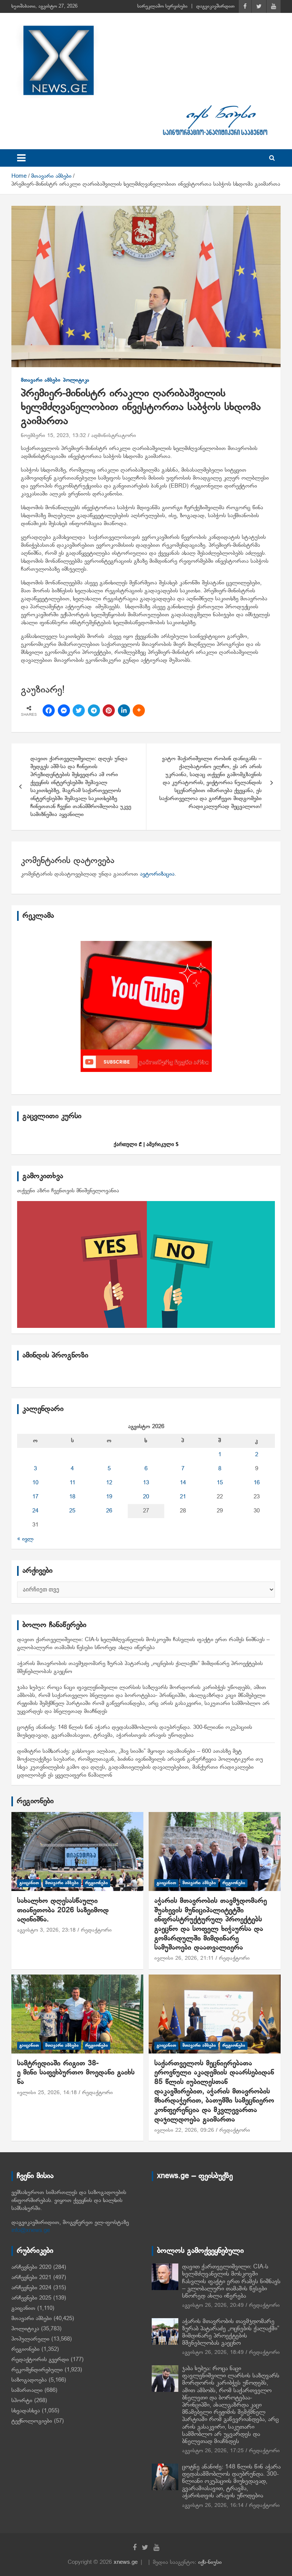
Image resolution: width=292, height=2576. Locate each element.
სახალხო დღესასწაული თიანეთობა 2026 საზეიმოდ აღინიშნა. (63, 1910)
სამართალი (27, 2390)
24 (35, 1511)
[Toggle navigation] (21, 158)
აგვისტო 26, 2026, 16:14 (213, 2506)
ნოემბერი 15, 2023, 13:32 (53, 436)
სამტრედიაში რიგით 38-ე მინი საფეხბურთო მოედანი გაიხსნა (76, 2073)
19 (109, 1497)
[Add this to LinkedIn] (124, 710)
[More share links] (139, 710)
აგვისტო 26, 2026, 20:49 (213, 2305)
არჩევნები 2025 (31, 2298)
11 (72, 1483)
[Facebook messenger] (64, 710)
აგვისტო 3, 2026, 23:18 (46, 1930)
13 (146, 1483)
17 (35, 1497)
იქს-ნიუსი (210, 2562)
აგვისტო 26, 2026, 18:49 (213, 2353)
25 (72, 1511)
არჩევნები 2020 (31, 2267)
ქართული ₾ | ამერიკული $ (146, 1144)
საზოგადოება (29, 2380)
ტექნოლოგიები (32, 2421)
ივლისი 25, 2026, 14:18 (47, 2093)
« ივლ (25, 1539)
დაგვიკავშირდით (215, 6)
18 (72, 1497)
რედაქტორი (96, 1930)
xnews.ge (126, 2562)
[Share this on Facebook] (49, 710)
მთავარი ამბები (41, 380)
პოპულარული (30, 2339)
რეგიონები (35, 1801)
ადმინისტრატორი (114, 436)
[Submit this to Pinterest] (109, 710)
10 (35, 1483)
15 (220, 1483)
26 (109, 1511)
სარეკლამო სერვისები (162, 6)
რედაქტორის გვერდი (40, 2360)
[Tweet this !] (79, 710)
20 (146, 1497)
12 (109, 1483)
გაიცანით (29, 1883)
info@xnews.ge (31, 2230)
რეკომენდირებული (37, 2370)
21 (183, 1497)
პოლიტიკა (76, 380)
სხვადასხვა (26, 2411)
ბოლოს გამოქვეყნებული (200, 2251)
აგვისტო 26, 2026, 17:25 (213, 2451)
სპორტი (22, 2401)
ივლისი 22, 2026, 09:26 (184, 2130)
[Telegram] (94, 710)
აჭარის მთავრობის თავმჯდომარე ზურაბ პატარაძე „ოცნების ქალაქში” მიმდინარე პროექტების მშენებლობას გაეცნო (231, 2333)
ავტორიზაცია (157, 874)
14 (183, 1483)
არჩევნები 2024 (31, 2288)
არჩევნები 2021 (31, 2278)
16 (257, 1483)
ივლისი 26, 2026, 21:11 (184, 1958)
